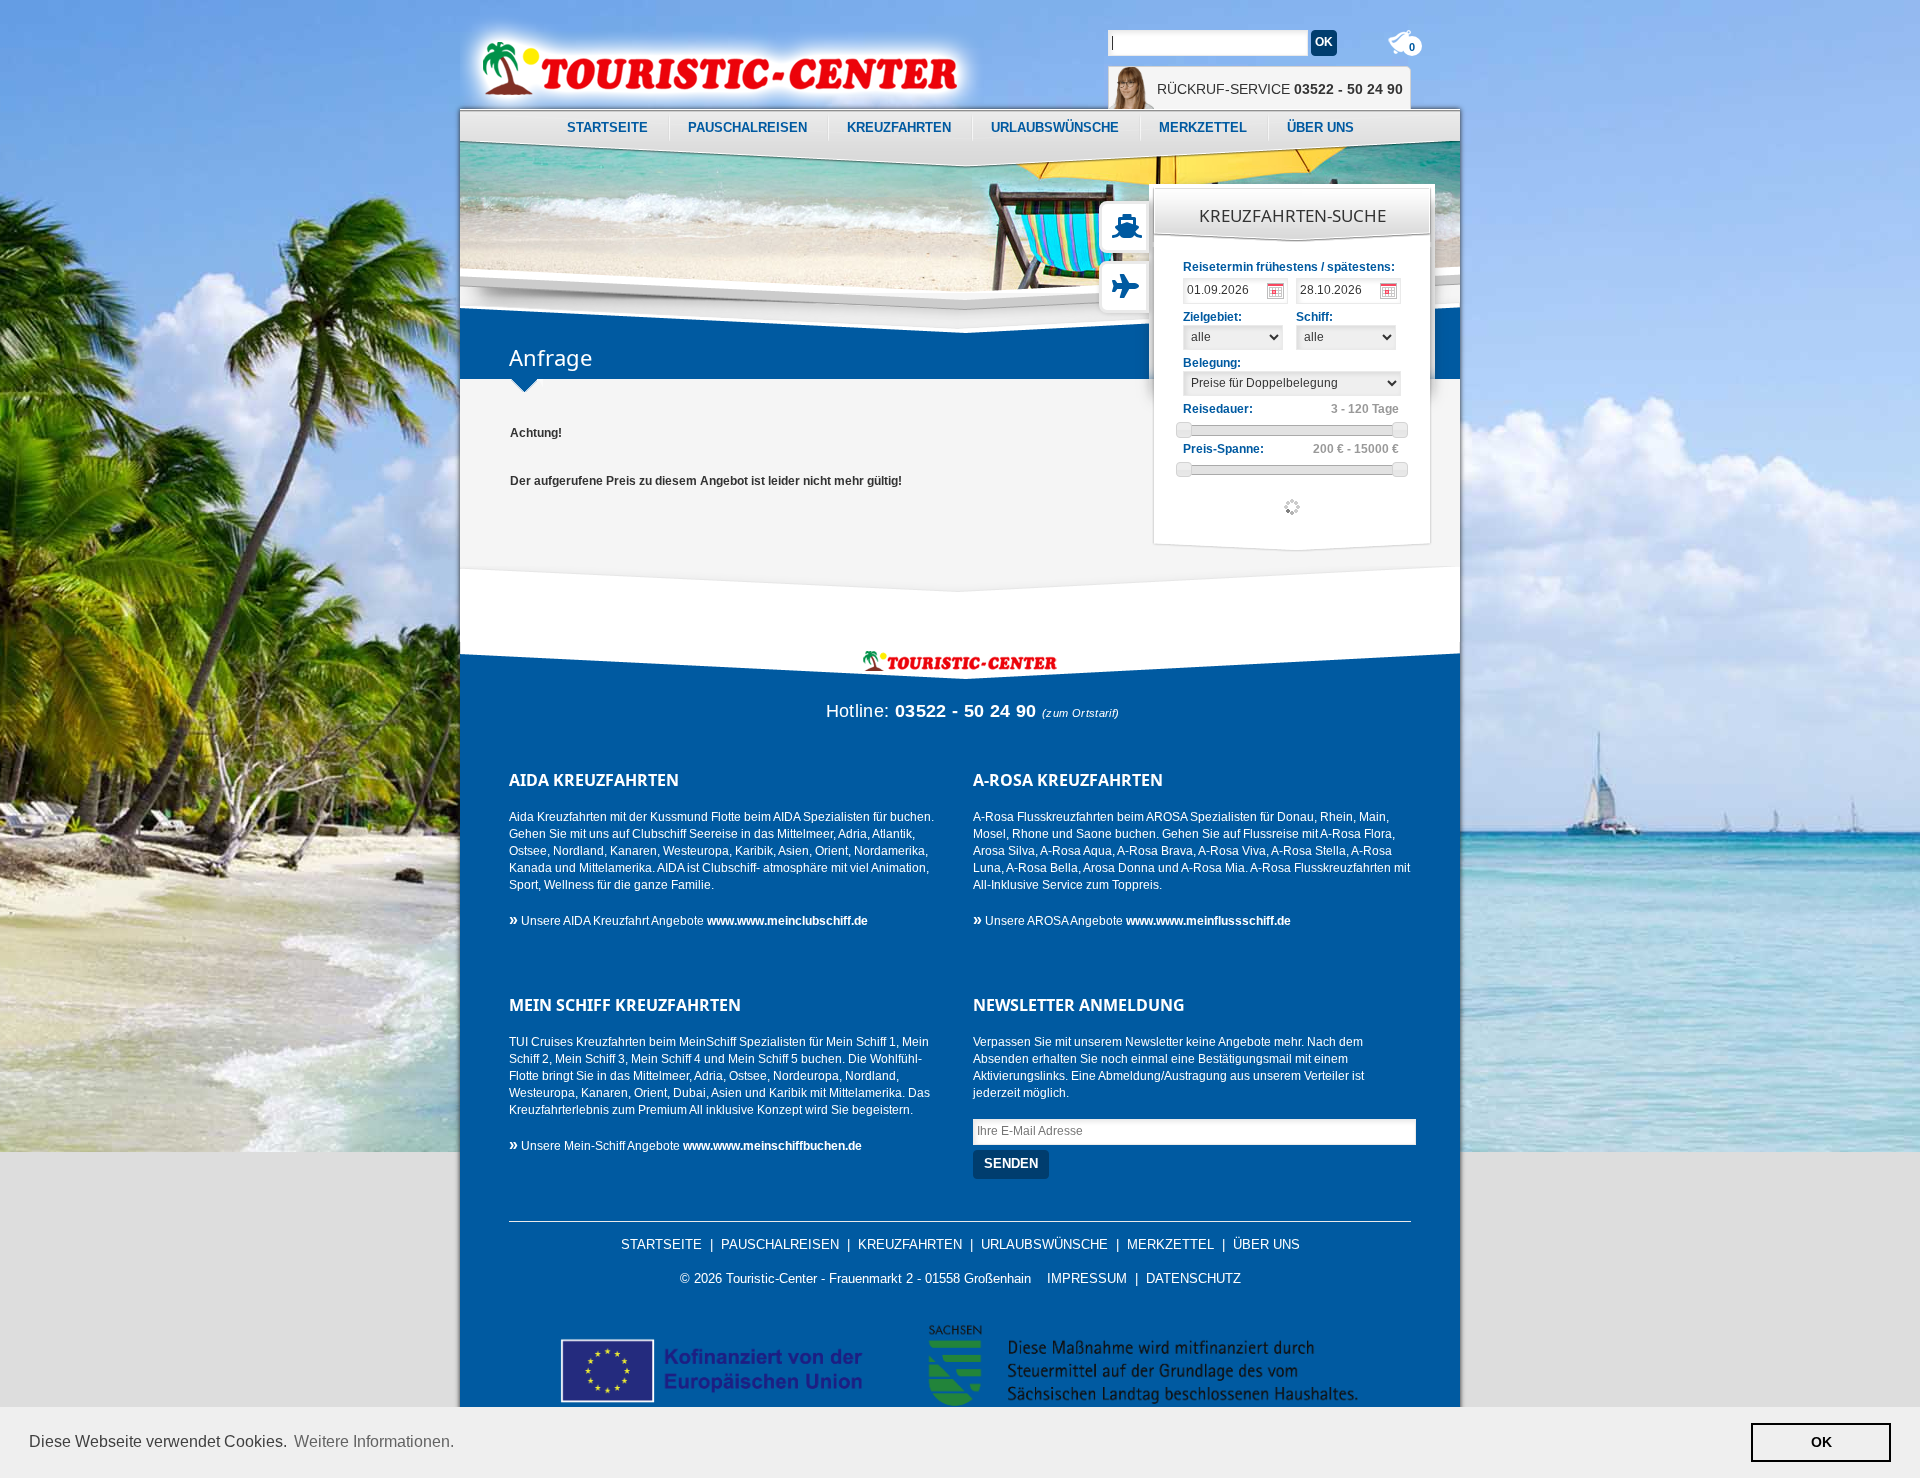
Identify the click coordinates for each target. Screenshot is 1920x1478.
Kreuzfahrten (899, 127)
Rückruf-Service (1280, 89)
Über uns (1320, 127)
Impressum (1087, 1279)
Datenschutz (1193, 1279)
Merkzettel (1203, 127)
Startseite (607, 127)
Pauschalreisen (747, 127)
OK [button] (1821, 1442)
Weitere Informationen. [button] (374, 1441)
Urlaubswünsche (1055, 127)
